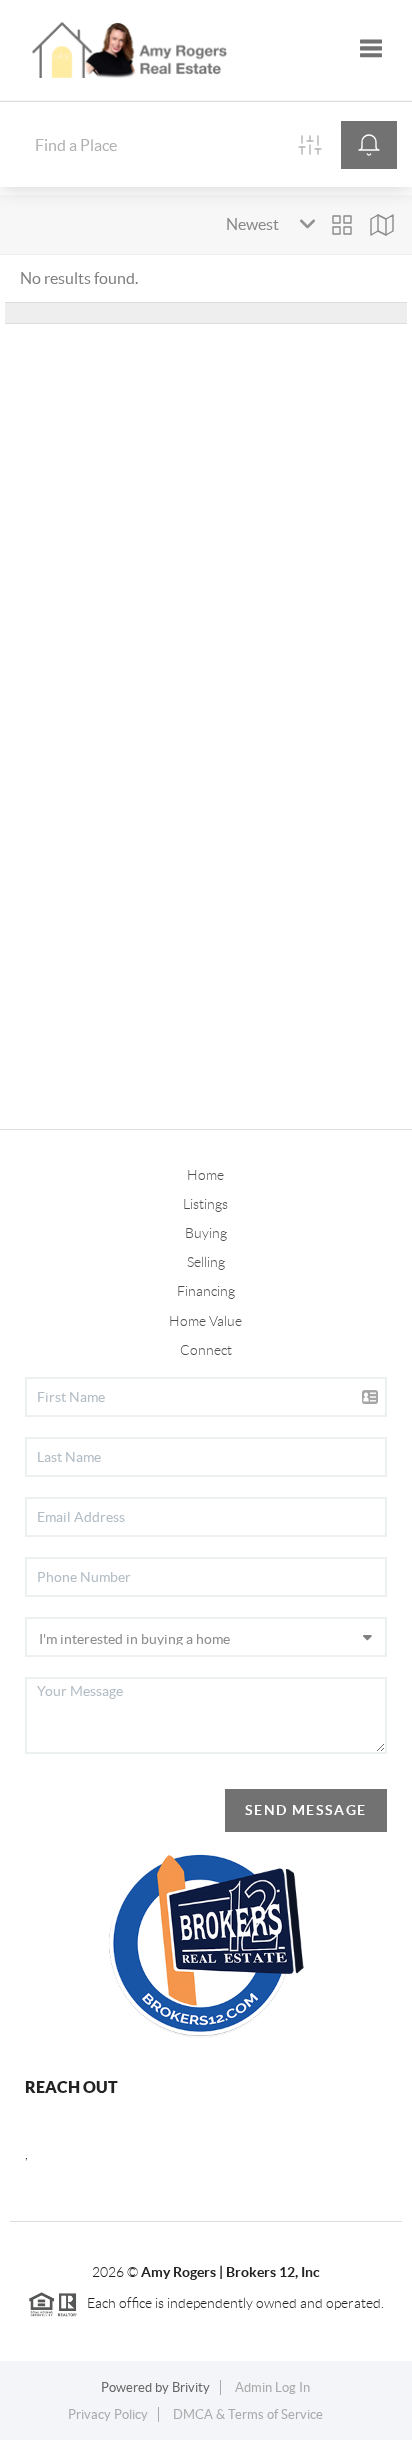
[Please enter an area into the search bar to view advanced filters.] (310, 145)
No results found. (79, 278)
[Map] (382, 225)
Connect (206, 1350)
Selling (206, 1262)
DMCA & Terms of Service (248, 2414)
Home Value (205, 1321)
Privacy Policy (108, 2414)
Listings (205, 1204)
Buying (206, 1233)
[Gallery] (342, 225)
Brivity (191, 2387)
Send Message (306, 1810)
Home (205, 1175)
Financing (206, 1291)
